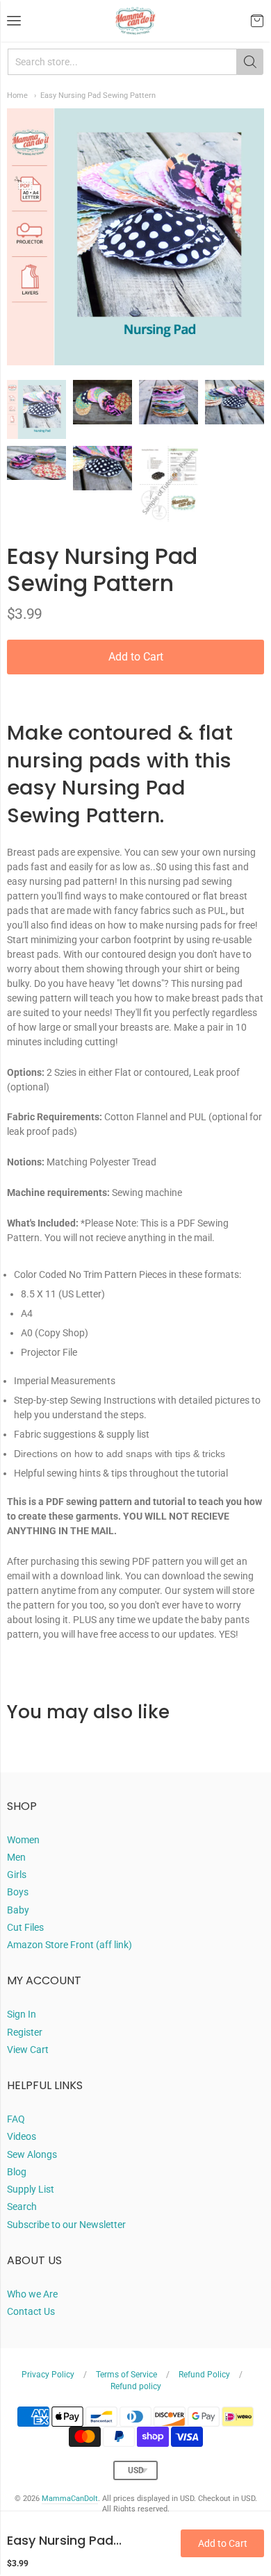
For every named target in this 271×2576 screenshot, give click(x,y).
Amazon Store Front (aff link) (69, 1945)
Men (16, 1857)
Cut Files (25, 1927)
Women (23, 1840)
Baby (18, 1910)
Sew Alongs (32, 2154)
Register (25, 2032)
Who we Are (32, 2294)
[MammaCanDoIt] (135, 21)
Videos (22, 2136)
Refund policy (136, 2386)
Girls (17, 1875)
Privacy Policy (48, 2375)
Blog (17, 2172)
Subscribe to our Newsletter (66, 2225)
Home (17, 95)
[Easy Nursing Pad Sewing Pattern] (36, 409)
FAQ (16, 2119)
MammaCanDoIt (70, 2499)
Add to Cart (136, 657)
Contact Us (31, 2311)
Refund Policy (204, 2375)
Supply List (31, 2189)
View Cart (28, 2050)
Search (22, 2207)
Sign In (22, 2014)
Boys (18, 1892)
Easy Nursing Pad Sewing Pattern (98, 95)
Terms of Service (126, 2375)
